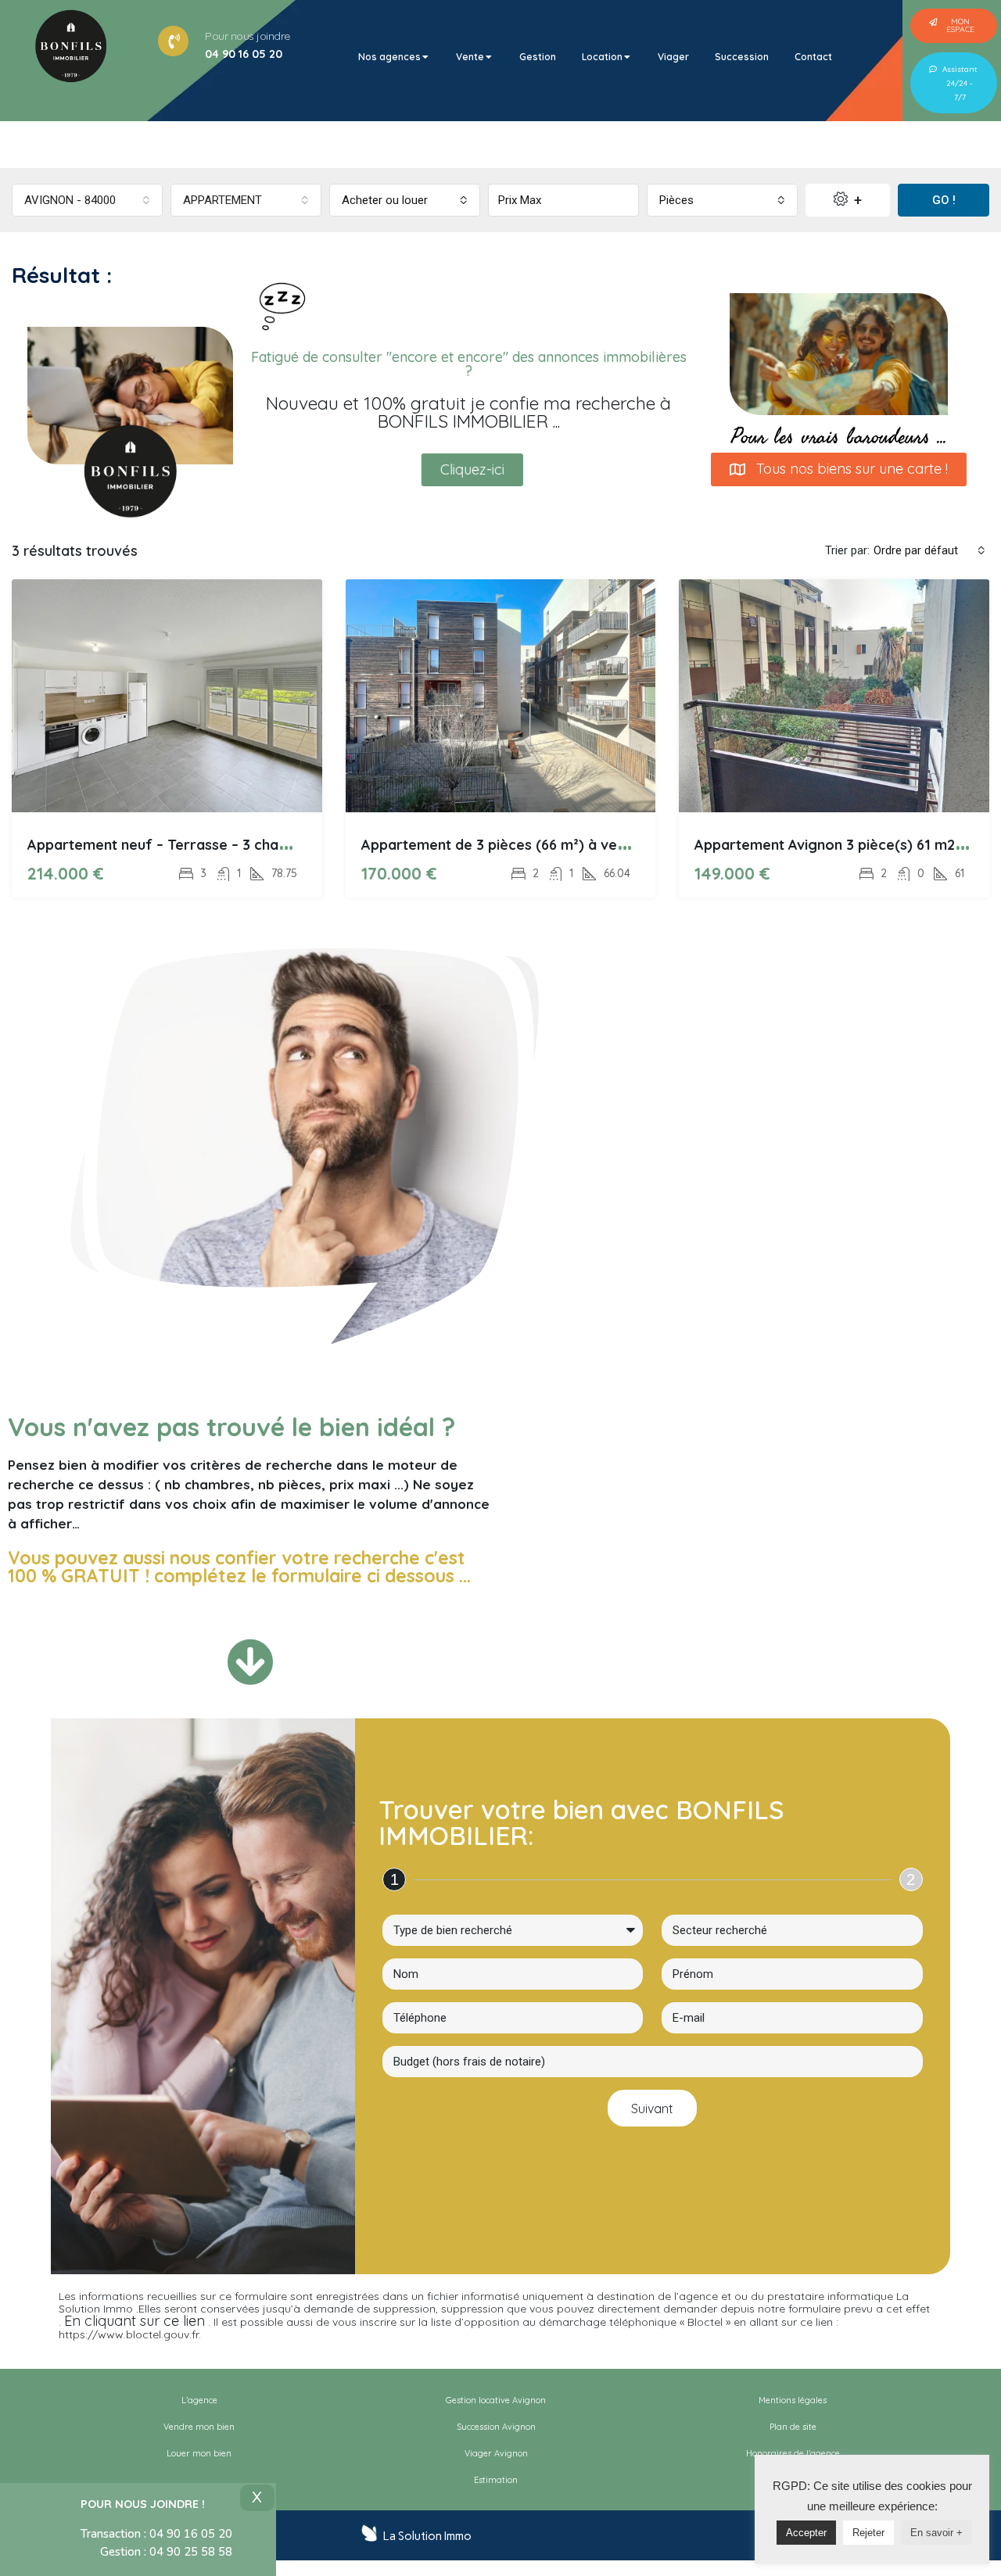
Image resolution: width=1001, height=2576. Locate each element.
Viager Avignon (496, 2453)
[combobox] (87, 200)
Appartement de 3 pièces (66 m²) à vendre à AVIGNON (545, 845)
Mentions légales (793, 2400)
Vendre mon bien (199, 2427)
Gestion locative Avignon (496, 2400)
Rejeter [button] (868, 2533)
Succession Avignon (496, 2427)
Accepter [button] (806, 2533)
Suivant (652, 2108)
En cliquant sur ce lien (135, 2321)
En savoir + (936, 2533)
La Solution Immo (427, 2536)
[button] (954, 26)
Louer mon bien (199, 2453)
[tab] (394, 57)
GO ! (944, 200)
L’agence (199, 2400)
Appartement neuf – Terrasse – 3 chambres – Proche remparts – (245, 845)
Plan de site (793, 2427)
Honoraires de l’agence (793, 2453)
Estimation (496, 2480)
